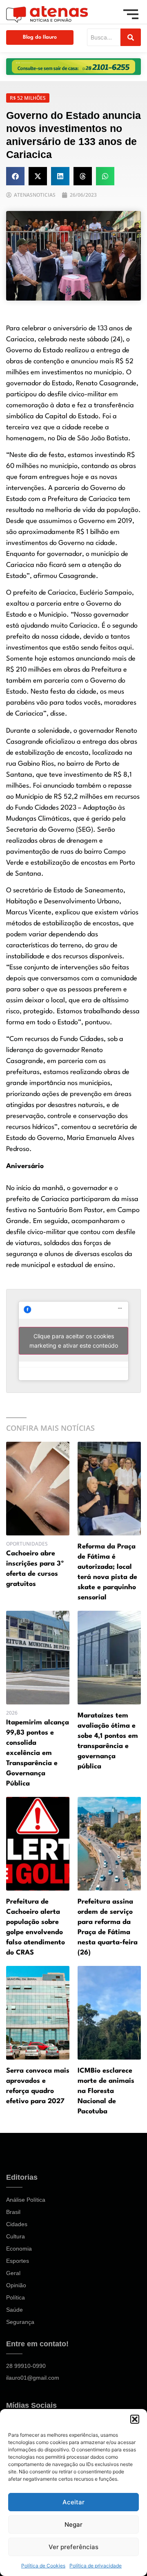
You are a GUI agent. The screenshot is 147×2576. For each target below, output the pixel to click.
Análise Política (26, 2200)
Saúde (14, 2310)
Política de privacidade (96, 2566)
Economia (19, 2249)
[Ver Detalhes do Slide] (73, 67)
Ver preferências (73, 2547)
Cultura (16, 2236)
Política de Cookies (43, 2566)
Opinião (16, 2285)
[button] (135, 2419)
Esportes (18, 2261)
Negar (73, 2524)
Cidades (17, 2224)
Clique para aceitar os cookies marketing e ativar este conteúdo (74, 1341)
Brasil (13, 2212)
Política (16, 2297)
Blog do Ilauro (40, 37)
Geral (13, 2273)
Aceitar (73, 2502)
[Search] (131, 37)
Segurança (20, 2322)
